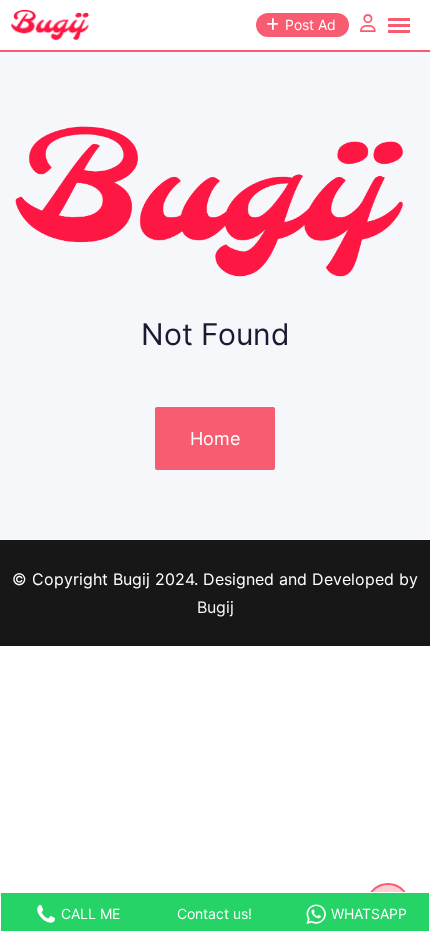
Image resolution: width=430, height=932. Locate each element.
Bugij (215, 607)
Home (215, 438)
